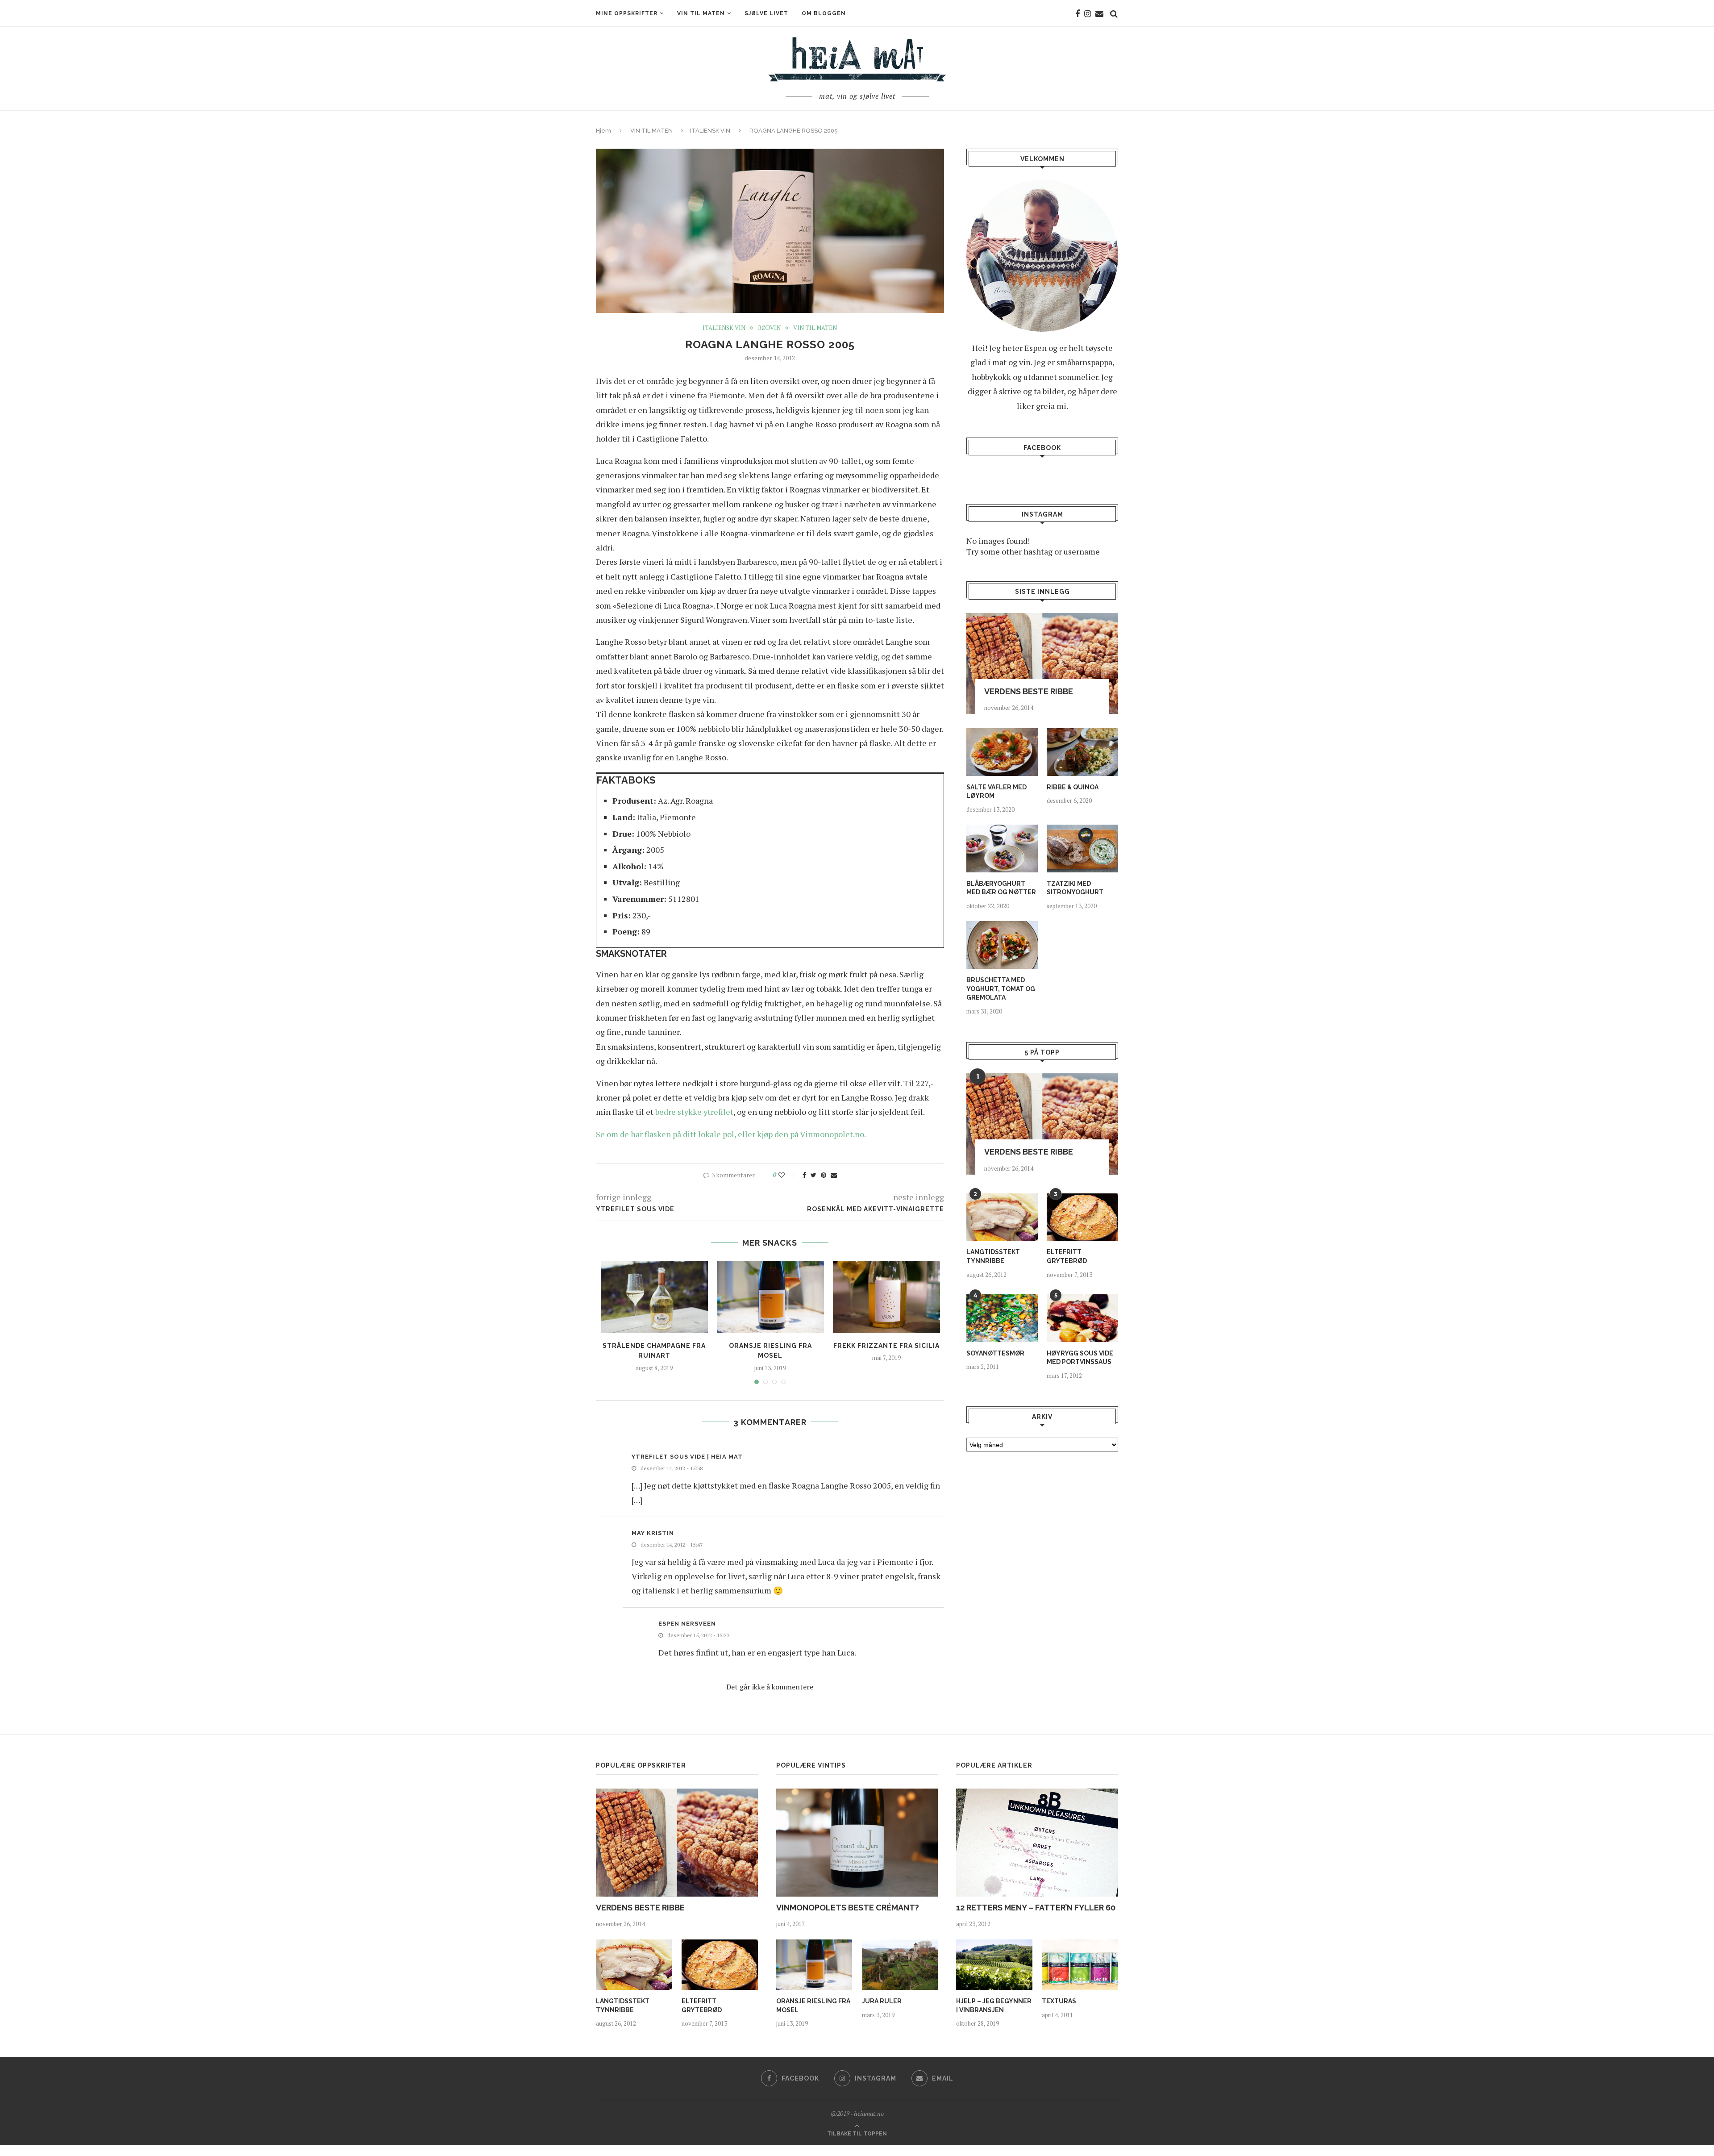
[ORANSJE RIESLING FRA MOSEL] (770, 1297)
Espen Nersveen (687, 1624)
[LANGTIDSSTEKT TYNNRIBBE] (1002, 1217)
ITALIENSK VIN (710, 131)
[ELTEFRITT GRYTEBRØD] (1082, 1217)
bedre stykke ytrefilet (694, 1112)
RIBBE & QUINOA (1073, 787)
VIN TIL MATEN (701, 13)
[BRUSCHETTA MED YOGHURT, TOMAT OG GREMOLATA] (1002, 945)
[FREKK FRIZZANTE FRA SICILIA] (886, 1297)
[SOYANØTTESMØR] (1002, 1318)
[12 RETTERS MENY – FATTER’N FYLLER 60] (1037, 1843)
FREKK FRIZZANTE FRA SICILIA (886, 1346)
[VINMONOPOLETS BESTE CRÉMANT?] (857, 1843)
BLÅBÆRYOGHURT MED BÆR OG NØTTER (1001, 888)
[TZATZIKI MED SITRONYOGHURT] (1082, 849)
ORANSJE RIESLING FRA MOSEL (813, 2006)
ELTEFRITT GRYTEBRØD (1067, 1256)
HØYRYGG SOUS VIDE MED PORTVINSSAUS (1080, 1358)
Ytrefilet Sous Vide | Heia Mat (687, 1457)
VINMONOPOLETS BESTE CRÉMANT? (848, 1908)
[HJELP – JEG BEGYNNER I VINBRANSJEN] (994, 1965)
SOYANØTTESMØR (995, 1353)
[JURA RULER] (900, 1965)
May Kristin (653, 1533)
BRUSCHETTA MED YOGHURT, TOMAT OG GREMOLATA (1001, 989)
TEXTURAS (1059, 2001)
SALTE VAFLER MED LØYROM (996, 792)
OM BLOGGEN (824, 13)
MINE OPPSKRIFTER (627, 13)
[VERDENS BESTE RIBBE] (1042, 664)
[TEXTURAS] (1080, 1965)
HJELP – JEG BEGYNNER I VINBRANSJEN (994, 2006)
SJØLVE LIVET (766, 13)
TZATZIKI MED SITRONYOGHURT (1075, 888)
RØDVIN (769, 328)
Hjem (603, 131)
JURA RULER (882, 2001)
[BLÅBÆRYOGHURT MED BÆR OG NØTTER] (1002, 849)
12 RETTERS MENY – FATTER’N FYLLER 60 (1036, 1908)
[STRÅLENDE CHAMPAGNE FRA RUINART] (654, 1297)
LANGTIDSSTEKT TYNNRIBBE (993, 1256)
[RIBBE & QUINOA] (1082, 752)
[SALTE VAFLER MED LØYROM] (1002, 752)
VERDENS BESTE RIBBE (1029, 691)
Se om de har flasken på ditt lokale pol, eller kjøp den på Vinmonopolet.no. (731, 1134)
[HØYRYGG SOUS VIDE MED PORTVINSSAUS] (1082, 1318)
